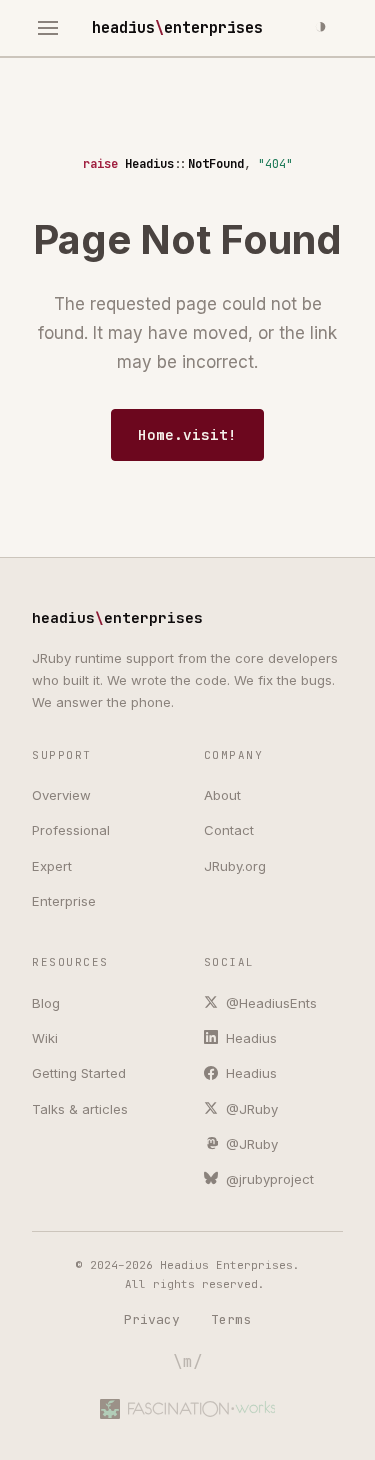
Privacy (152, 1319)
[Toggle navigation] (48, 28)
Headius (249, 1038)
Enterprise (64, 901)
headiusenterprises (177, 27)
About (222, 795)
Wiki (45, 1038)
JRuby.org (235, 866)
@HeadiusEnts (269, 1003)
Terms (231, 1319)
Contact (229, 830)
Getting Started (79, 1073)
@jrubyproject (268, 1179)
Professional (71, 830)
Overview (61, 795)
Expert (52, 866)
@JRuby (250, 1109)
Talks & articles (80, 1109)
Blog (46, 1003)
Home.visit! (187, 434)
